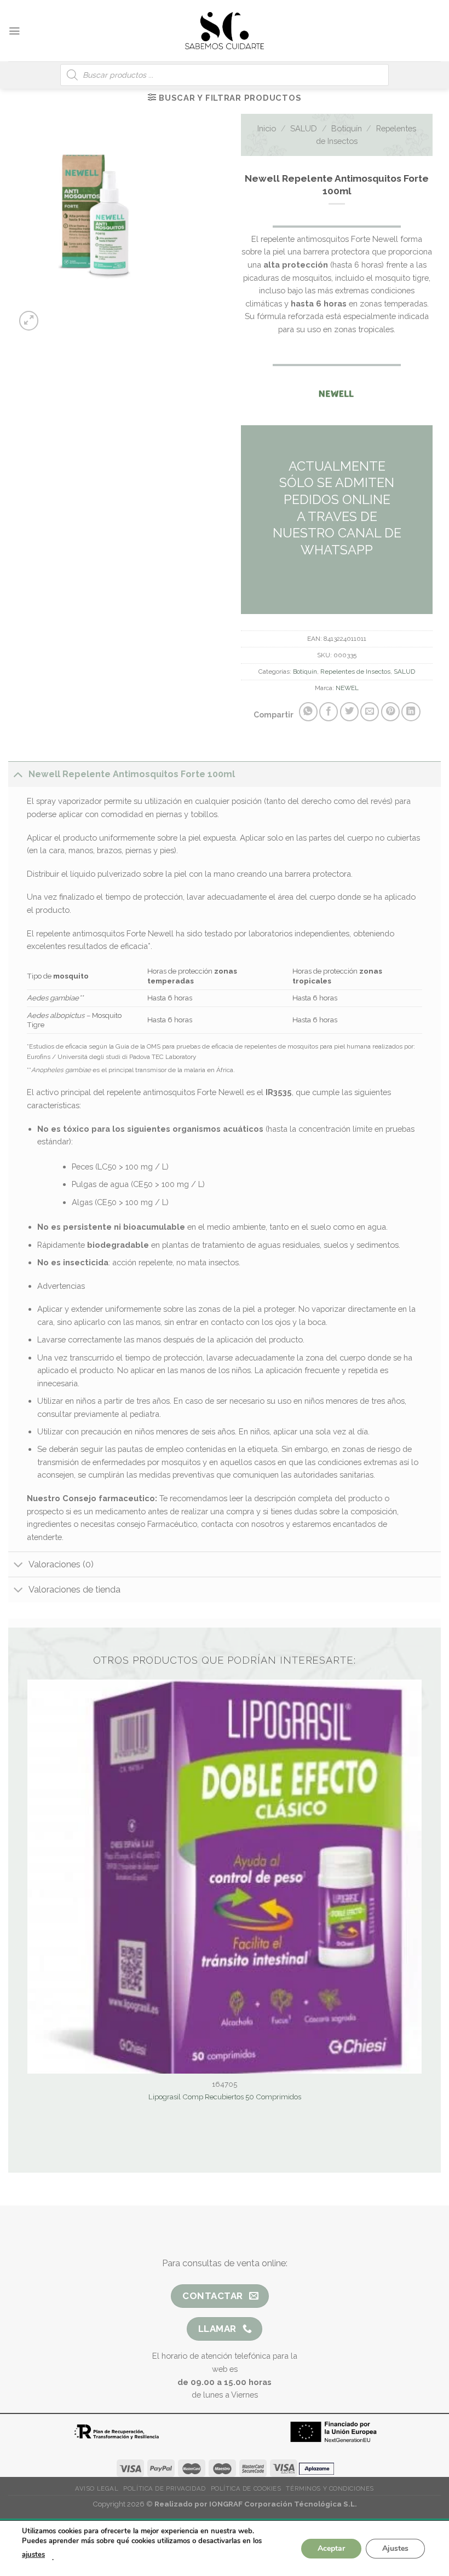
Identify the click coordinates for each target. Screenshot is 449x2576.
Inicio (267, 128)
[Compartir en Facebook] (329, 711)
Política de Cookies (246, 2488)
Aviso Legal (97, 2488)
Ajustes (395, 2548)
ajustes (33, 2555)
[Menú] (14, 31)
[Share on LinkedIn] (411, 711)
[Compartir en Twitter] (349, 711)
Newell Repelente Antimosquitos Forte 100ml (132, 774)
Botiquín (347, 128)
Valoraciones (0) (61, 1564)
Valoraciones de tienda (74, 1590)
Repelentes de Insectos (355, 672)
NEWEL (347, 688)
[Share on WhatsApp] (308, 711)
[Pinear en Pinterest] (390, 711)
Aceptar (331, 2548)
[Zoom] (29, 321)
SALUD (304, 128)
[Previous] (94, 315)
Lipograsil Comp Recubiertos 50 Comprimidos (225, 2097)
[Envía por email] (370, 711)
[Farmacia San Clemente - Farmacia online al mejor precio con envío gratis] (225, 30)
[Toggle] (18, 774)
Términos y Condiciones (330, 2488)
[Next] (122, 315)
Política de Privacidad (164, 2488)
